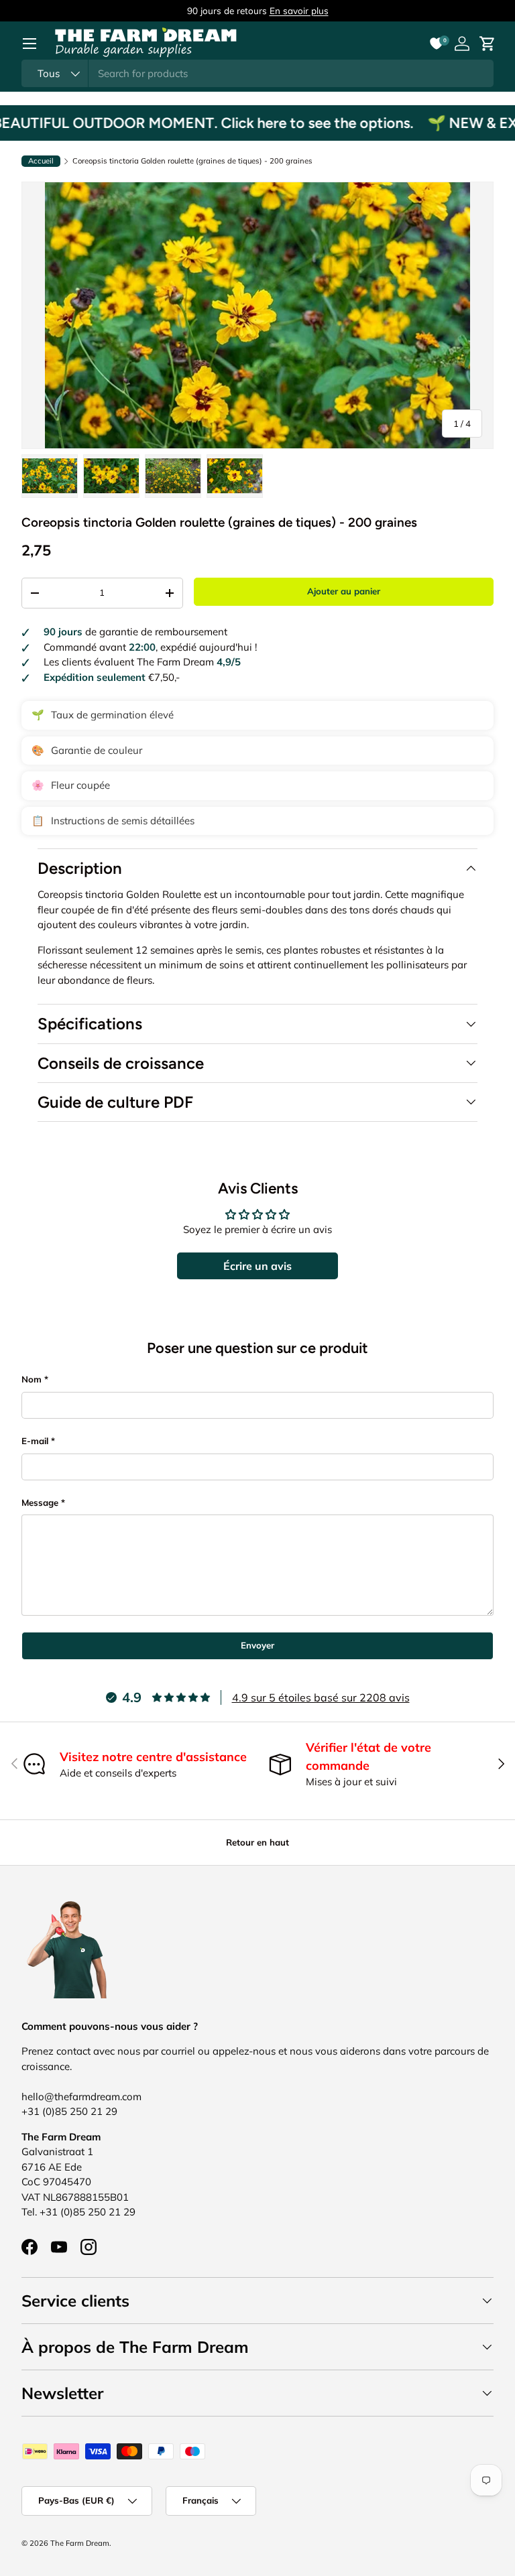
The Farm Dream (80, 2543)
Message (40, 1502)
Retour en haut (257, 1842)
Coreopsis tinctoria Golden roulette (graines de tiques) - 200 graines (192, 161)
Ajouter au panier (344, 591)
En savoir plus (299, 10)
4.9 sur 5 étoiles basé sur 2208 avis (321, 1697)
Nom (32, 1379)
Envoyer (257, 1645)
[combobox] (257, 73)
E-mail (35, 1441)
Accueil (41, 161)
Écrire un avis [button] (257, 1266)
